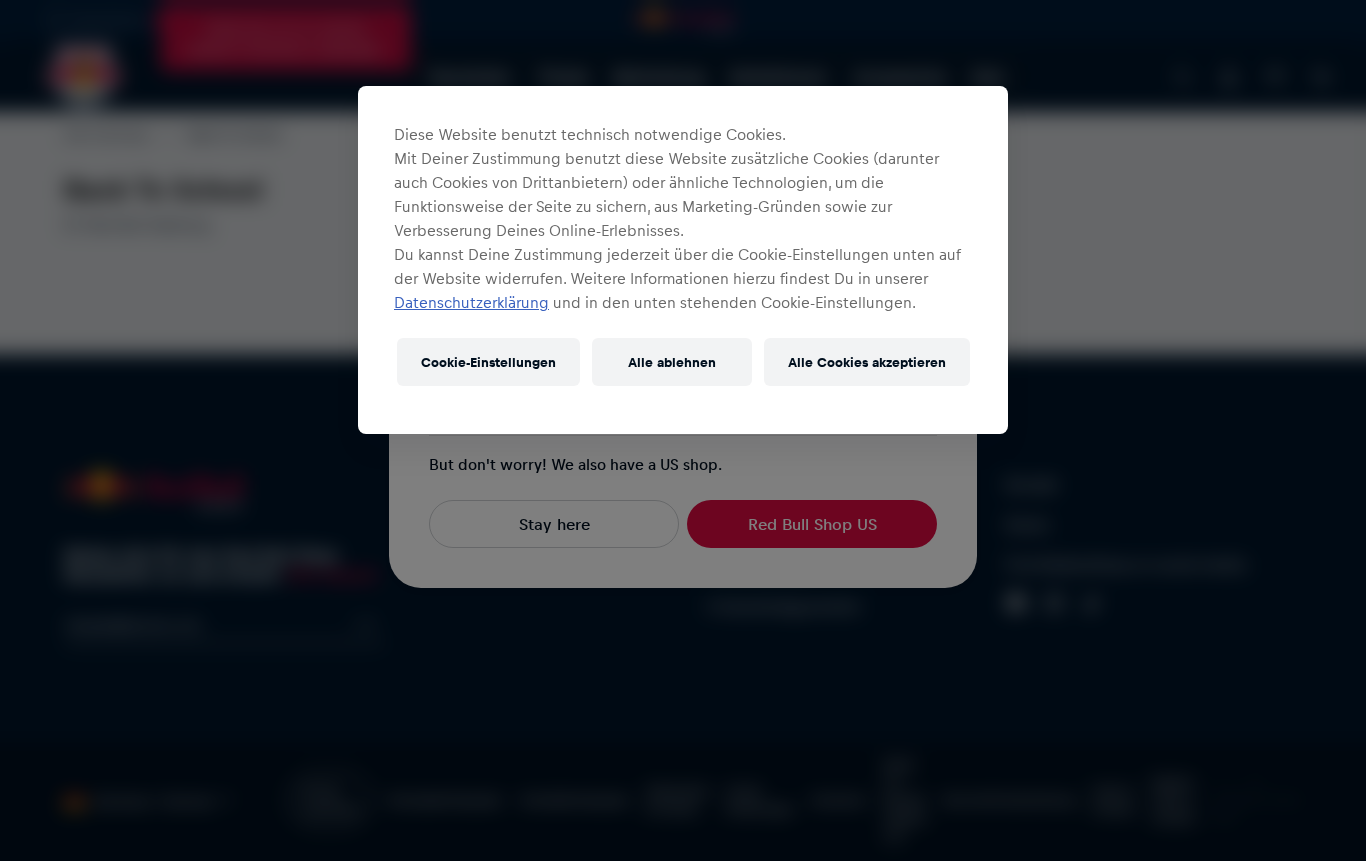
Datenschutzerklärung (471, 302)
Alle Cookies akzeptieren (867, 361)
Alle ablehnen (672, 361)
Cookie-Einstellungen (488, 361)
